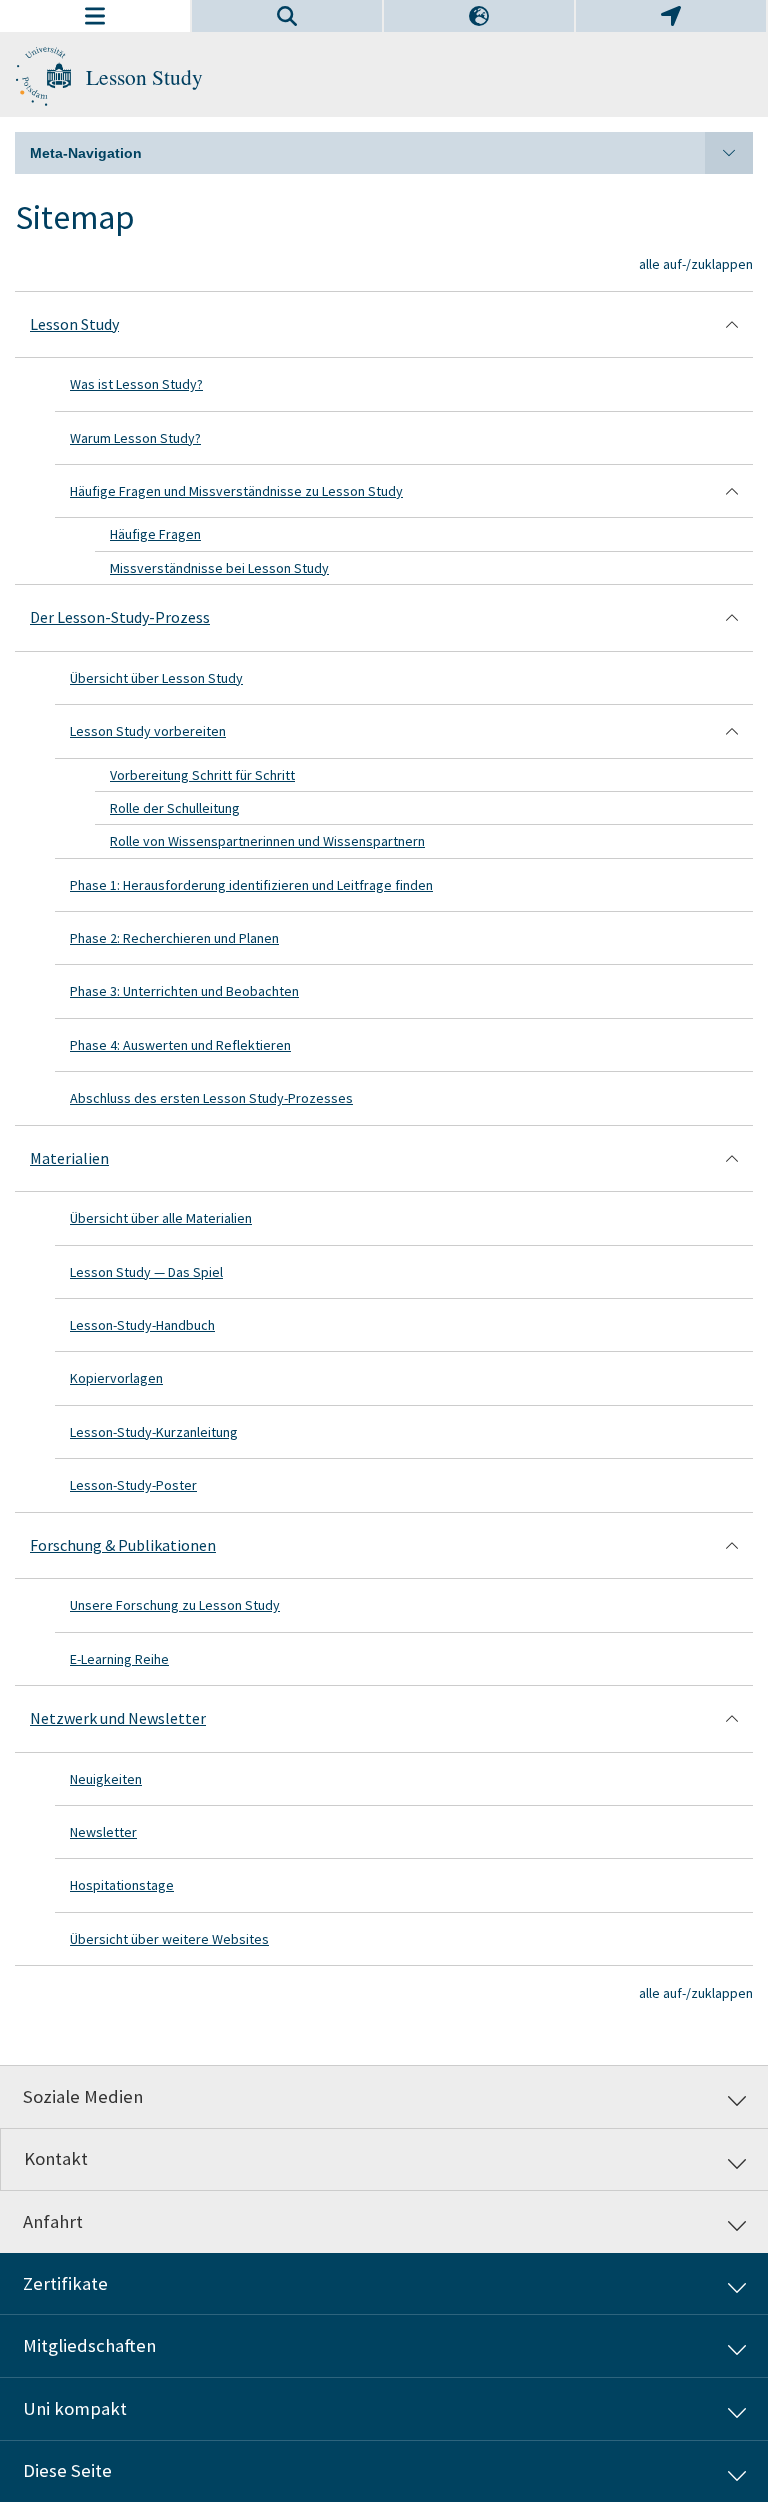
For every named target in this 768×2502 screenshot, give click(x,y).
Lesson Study (144, 76)
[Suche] (287, 16)
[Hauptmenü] (95, 16)
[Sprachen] (479, 16)
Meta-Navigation (86, 153)
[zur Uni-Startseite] (43, 77)
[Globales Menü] (671, 16)
